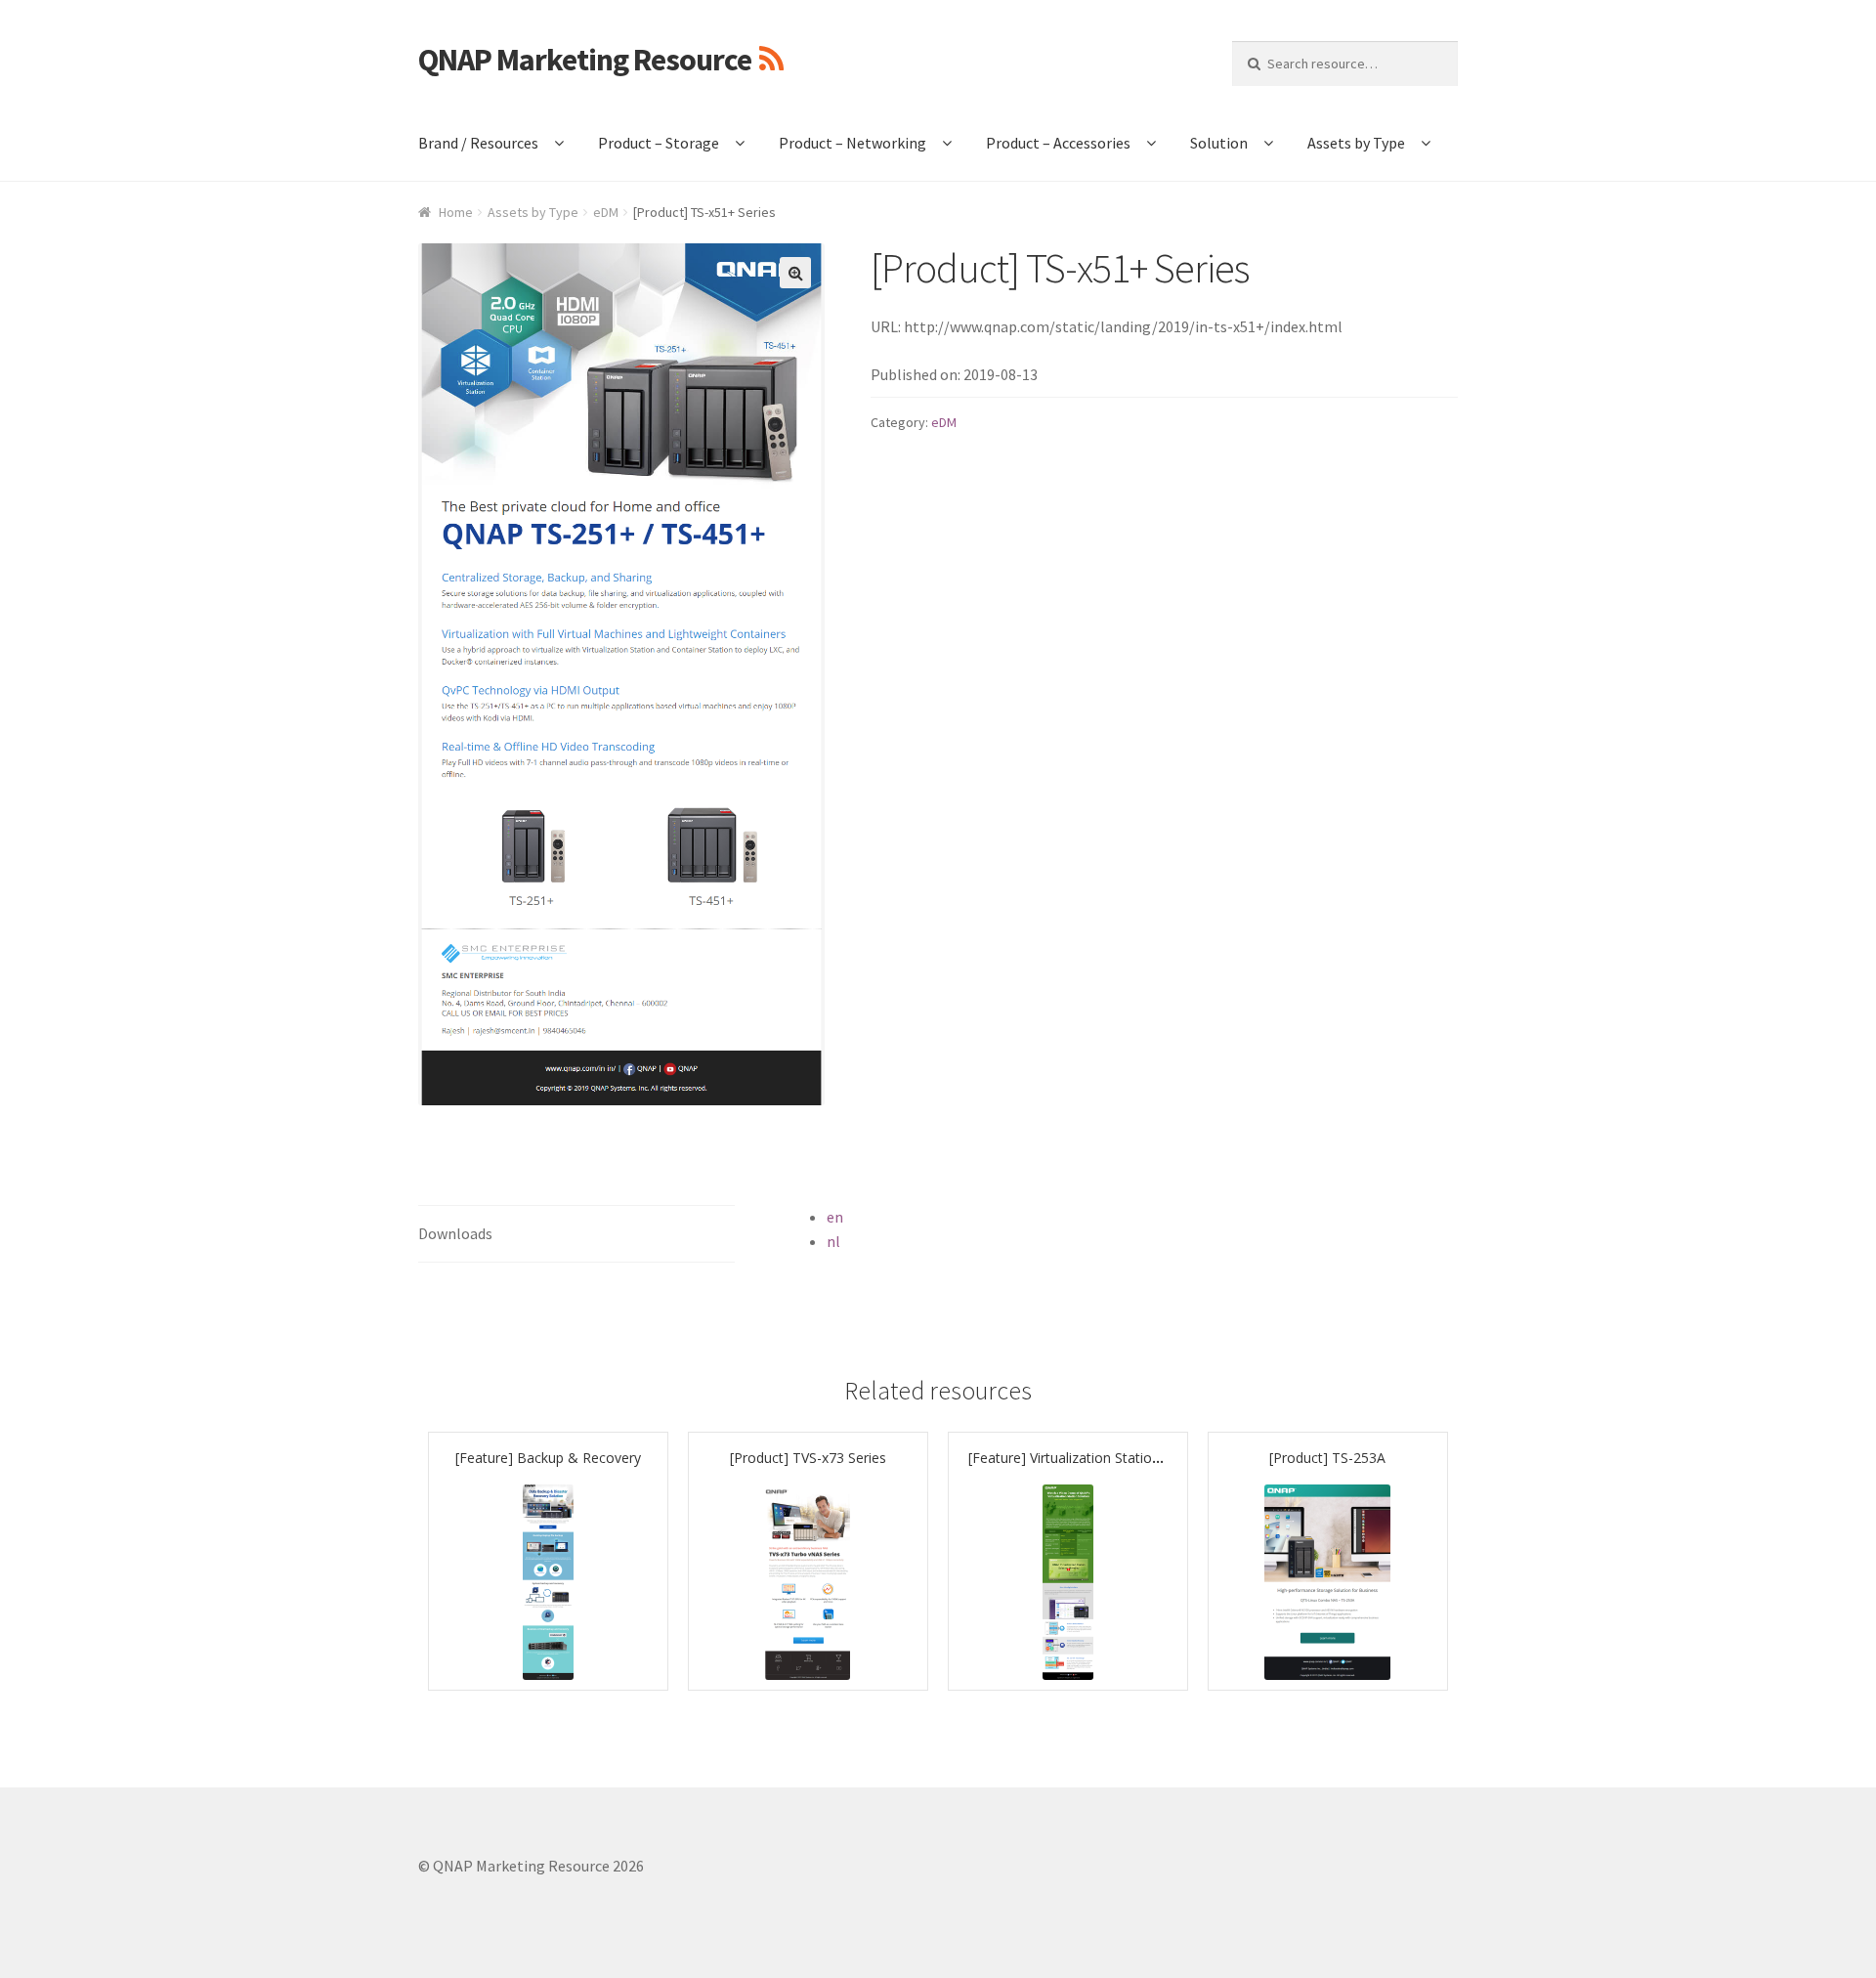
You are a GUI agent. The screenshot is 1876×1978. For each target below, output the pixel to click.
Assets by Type (1356, 143)
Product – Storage (659, 143)
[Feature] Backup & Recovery (548, 1458)
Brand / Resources (478, 143)
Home (456, 212)
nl (833, 1241)
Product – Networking (853, 143)
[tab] (576, 1235)
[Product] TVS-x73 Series (808, 1458)
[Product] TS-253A (1327, 1458)
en (835, 1217)
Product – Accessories (1058, 143)
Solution (1219, 143)
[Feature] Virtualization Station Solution (1092, 1458)
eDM (606, 212)
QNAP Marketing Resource (585, 60)
